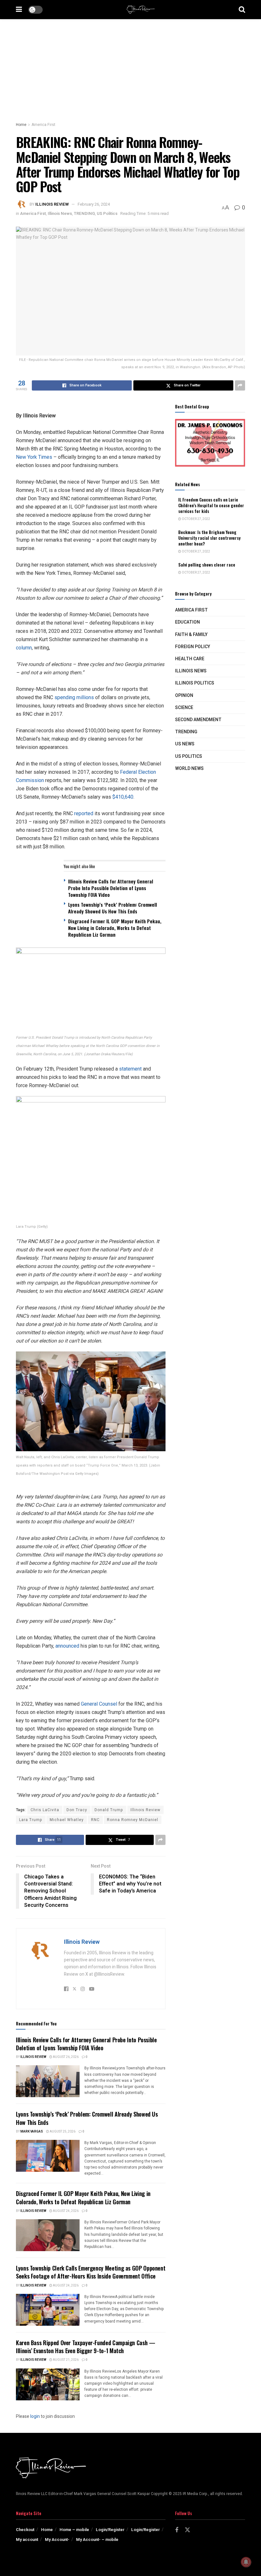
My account (27, 2539)
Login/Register (110, 2530)
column (24, 648)
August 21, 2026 (65, 2360)
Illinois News (60, 213)
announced (67, 1646)
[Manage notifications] (246, 2562)
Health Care (190, 659)
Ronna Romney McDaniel (133, 1820)
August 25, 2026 (62, 2132)
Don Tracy (77, 1810)
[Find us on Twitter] (187, 2530)
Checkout (25, 2530)
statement (130, 1069)
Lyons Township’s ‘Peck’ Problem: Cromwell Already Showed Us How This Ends (87, 2118)
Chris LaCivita (45, 1810)
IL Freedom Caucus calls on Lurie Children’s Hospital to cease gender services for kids (211, 505)
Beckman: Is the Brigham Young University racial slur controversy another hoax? (209, 538)
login (35, 2416)
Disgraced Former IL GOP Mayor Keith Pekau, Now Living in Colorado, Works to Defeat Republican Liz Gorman (83, 2197)
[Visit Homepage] (141, 10)
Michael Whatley (67, 1820)
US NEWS (185, 744)
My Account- (57, 2539)
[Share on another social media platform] (240, 385)
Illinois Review (52, 204)
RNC (95, 1820)
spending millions (74, 697)
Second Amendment (198, 720)
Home (21, 125)
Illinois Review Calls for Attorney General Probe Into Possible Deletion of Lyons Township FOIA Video (86, 2044)
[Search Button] (242, 10)
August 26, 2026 (65, 2057)
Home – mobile (74, 2530)
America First (43, 125)
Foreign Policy (193, 647)
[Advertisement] (130, 67)
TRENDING (84, 213)
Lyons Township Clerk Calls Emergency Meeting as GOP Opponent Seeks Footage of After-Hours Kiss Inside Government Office (91, 2272)
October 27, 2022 (196, 519)
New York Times (34, 457)
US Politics (107, 213)
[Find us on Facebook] (177, 2530)
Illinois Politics (195, 683)
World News (189, 768)
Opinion (184, 695)
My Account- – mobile (97, 2539)
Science (184, 708)
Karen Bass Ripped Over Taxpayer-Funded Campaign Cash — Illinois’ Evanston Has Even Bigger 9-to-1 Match (86, 2347)
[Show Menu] (19, 10)
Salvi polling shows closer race (207, 565)
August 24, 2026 (65, 2211)
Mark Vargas (32, 2132)
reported (84, 813)
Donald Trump (109, 1810)
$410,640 (123, 797)
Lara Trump (31, 1820)
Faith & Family (191, 635)
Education (187, 622)
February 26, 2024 (94, 204)
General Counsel (99, 1704)
